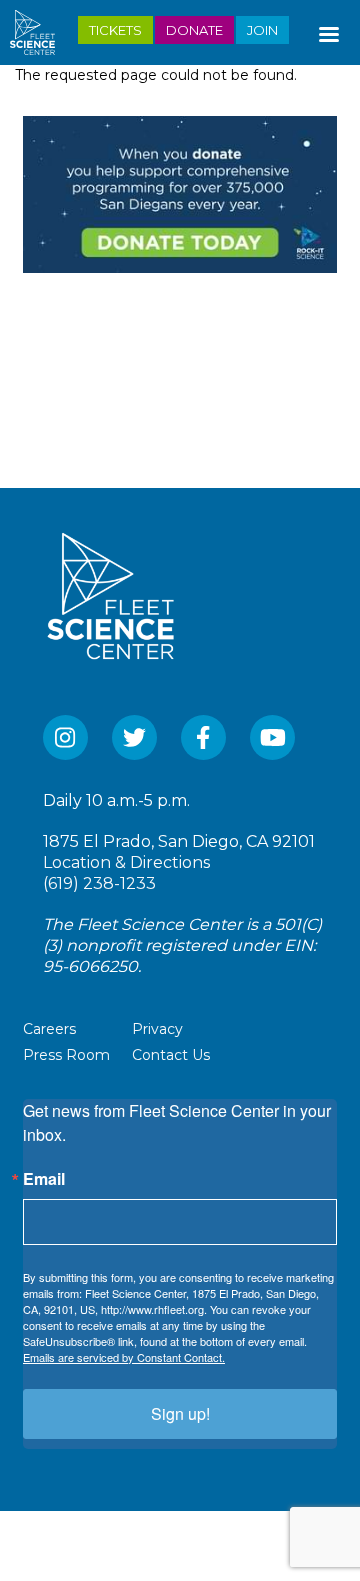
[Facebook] (203, 737)
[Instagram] (65, 737)
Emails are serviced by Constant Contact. (124, 1357)
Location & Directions (126, 862)
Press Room (66, 1055)
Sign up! (180, 1413)
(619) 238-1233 (99, 883)
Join (262, 30)
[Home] (40, 32)
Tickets (115, 30)
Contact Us (171, 1055)
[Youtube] (272, 737)
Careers (49, 1029)
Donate (194, 30)
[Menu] (328, 30)
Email (44, 1179)
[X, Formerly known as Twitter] (134, 737)
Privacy (157, 1029)
